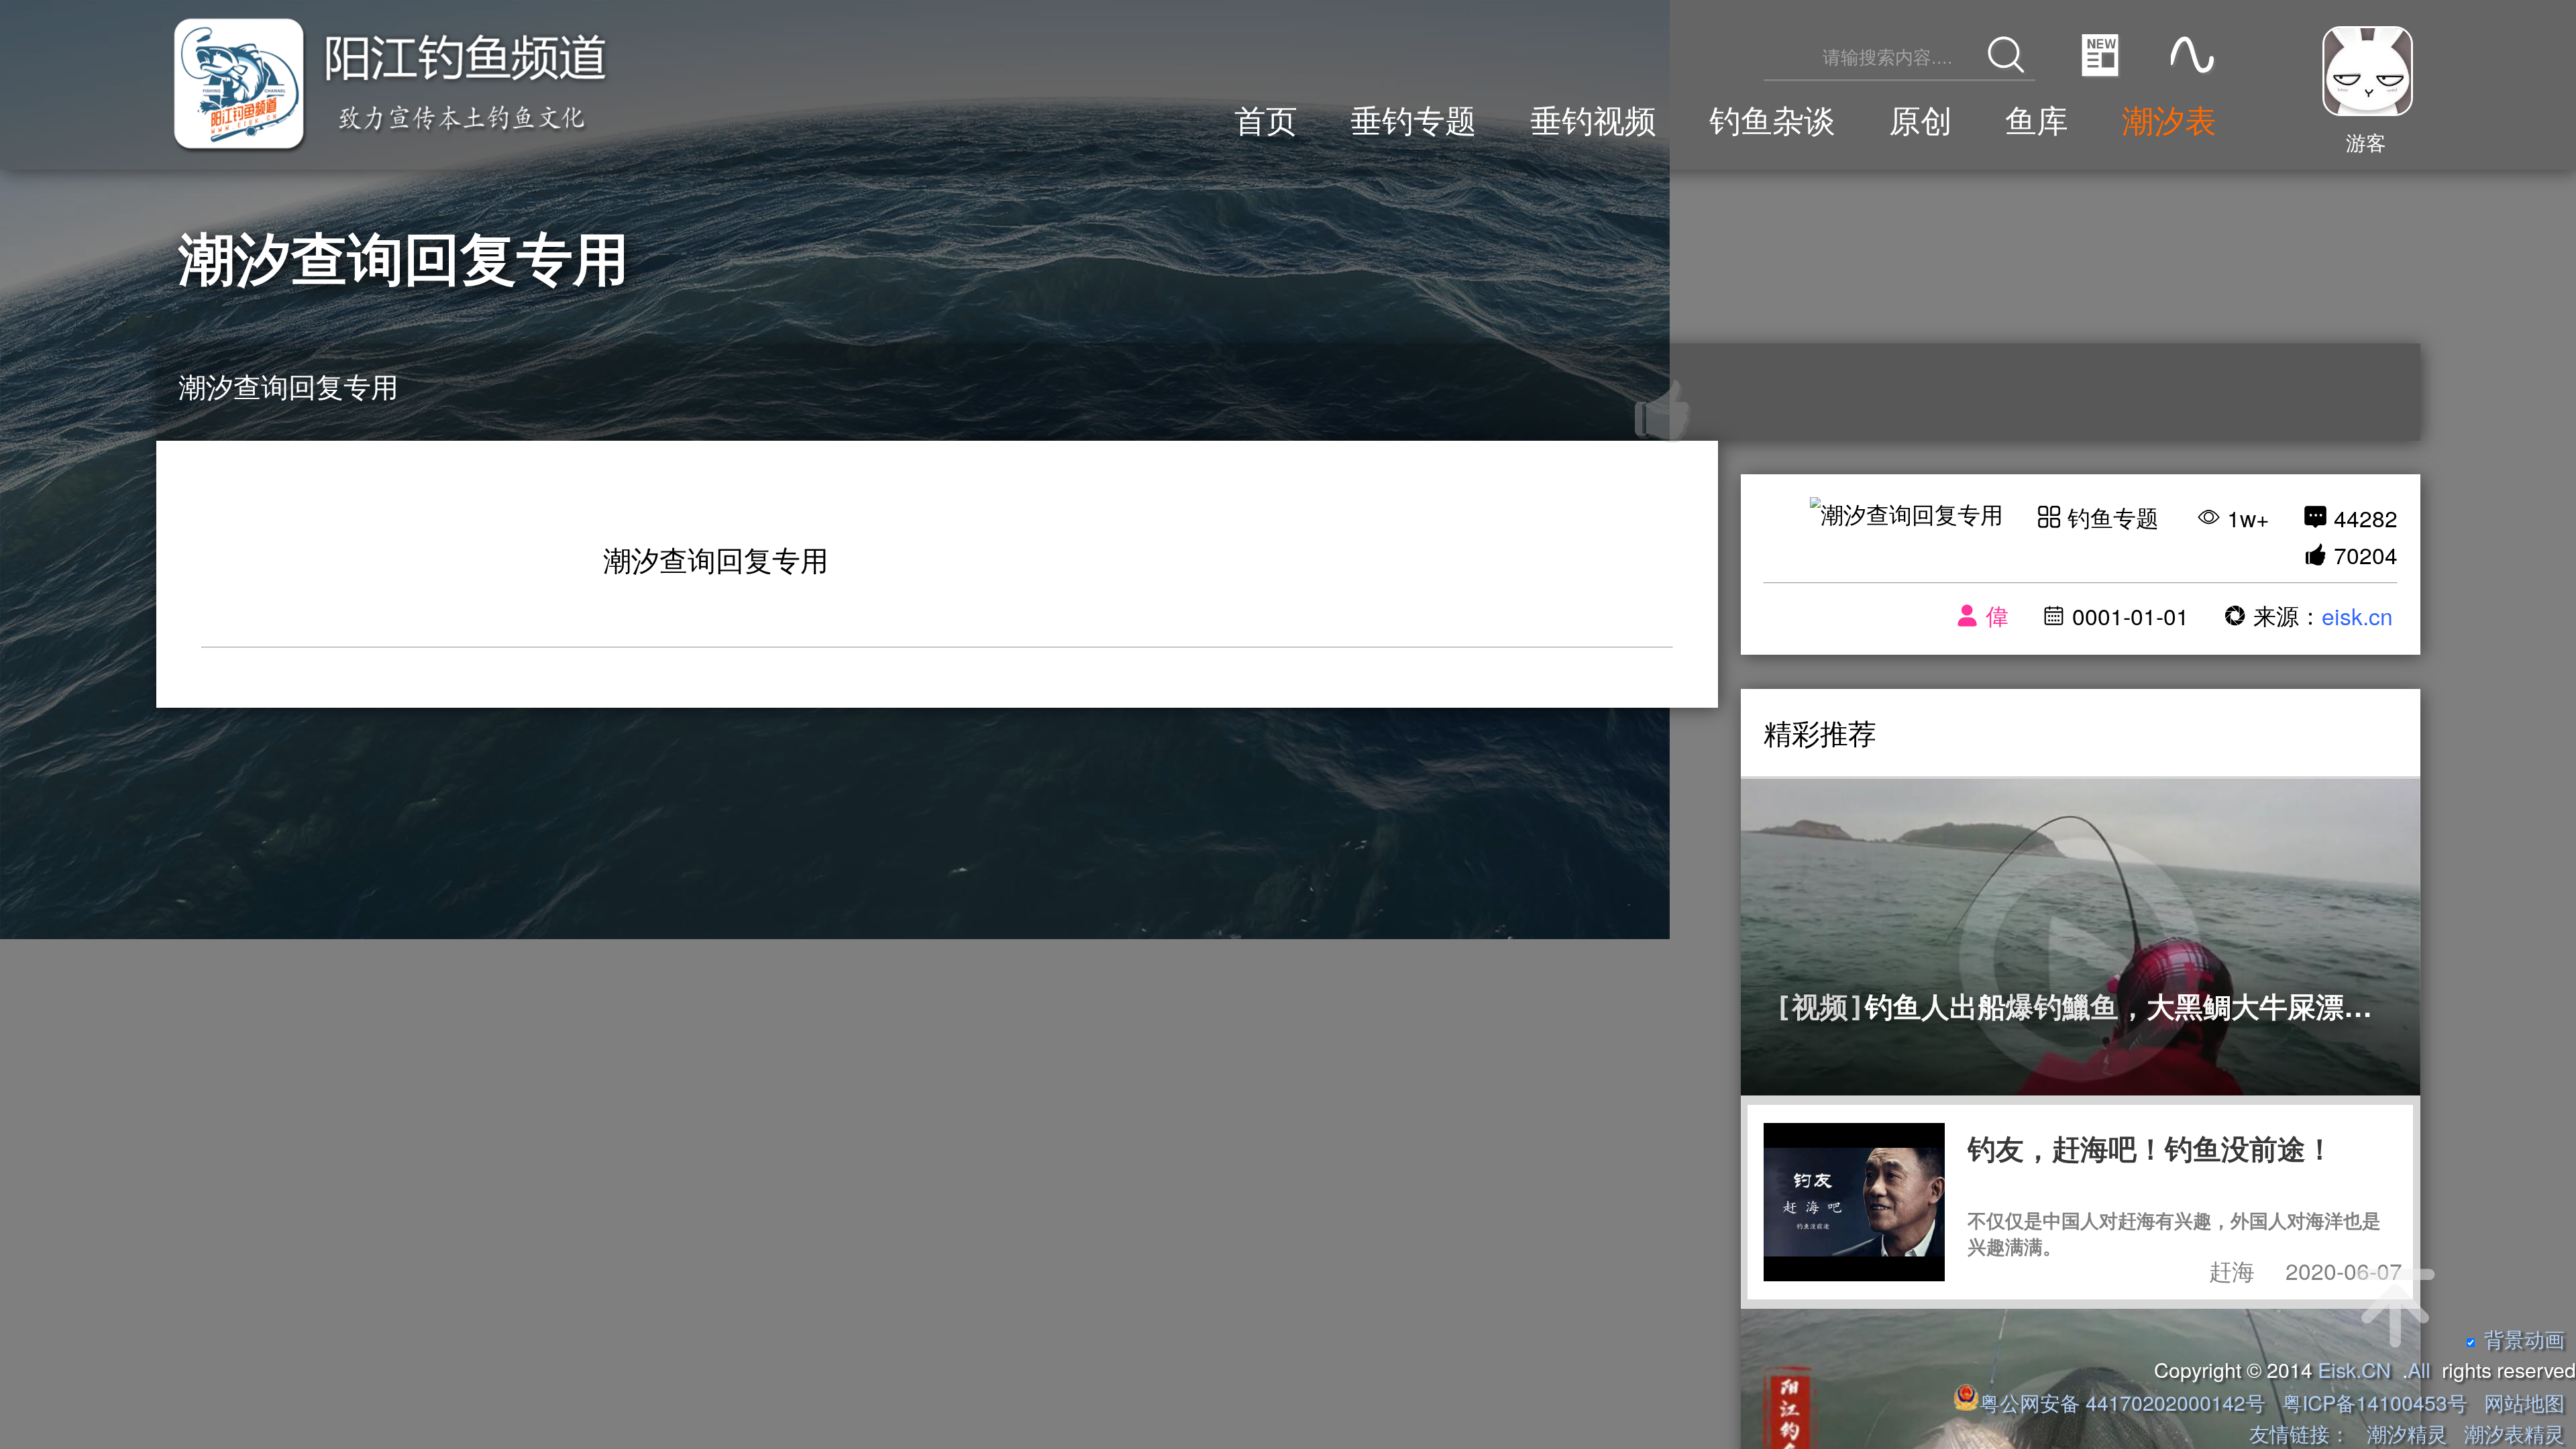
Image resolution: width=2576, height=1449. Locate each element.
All (2419, 1369)
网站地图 (2524, 1402)
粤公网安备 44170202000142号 (2125, 1402)
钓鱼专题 (2113, 517)
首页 (1266, 118)
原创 (1921, 118)
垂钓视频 (1593, 118)
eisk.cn (2357, 615)
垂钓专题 (1413, 118)
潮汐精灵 (2407, 1433)
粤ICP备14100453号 (2375, 1402)
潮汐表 (2169, 118)
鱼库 (2037, 118)
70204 (2366, 554)
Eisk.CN (2354, 1369)
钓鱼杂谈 (1772, 118)
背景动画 (2524, 1338)
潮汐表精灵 (2514, 1433)
